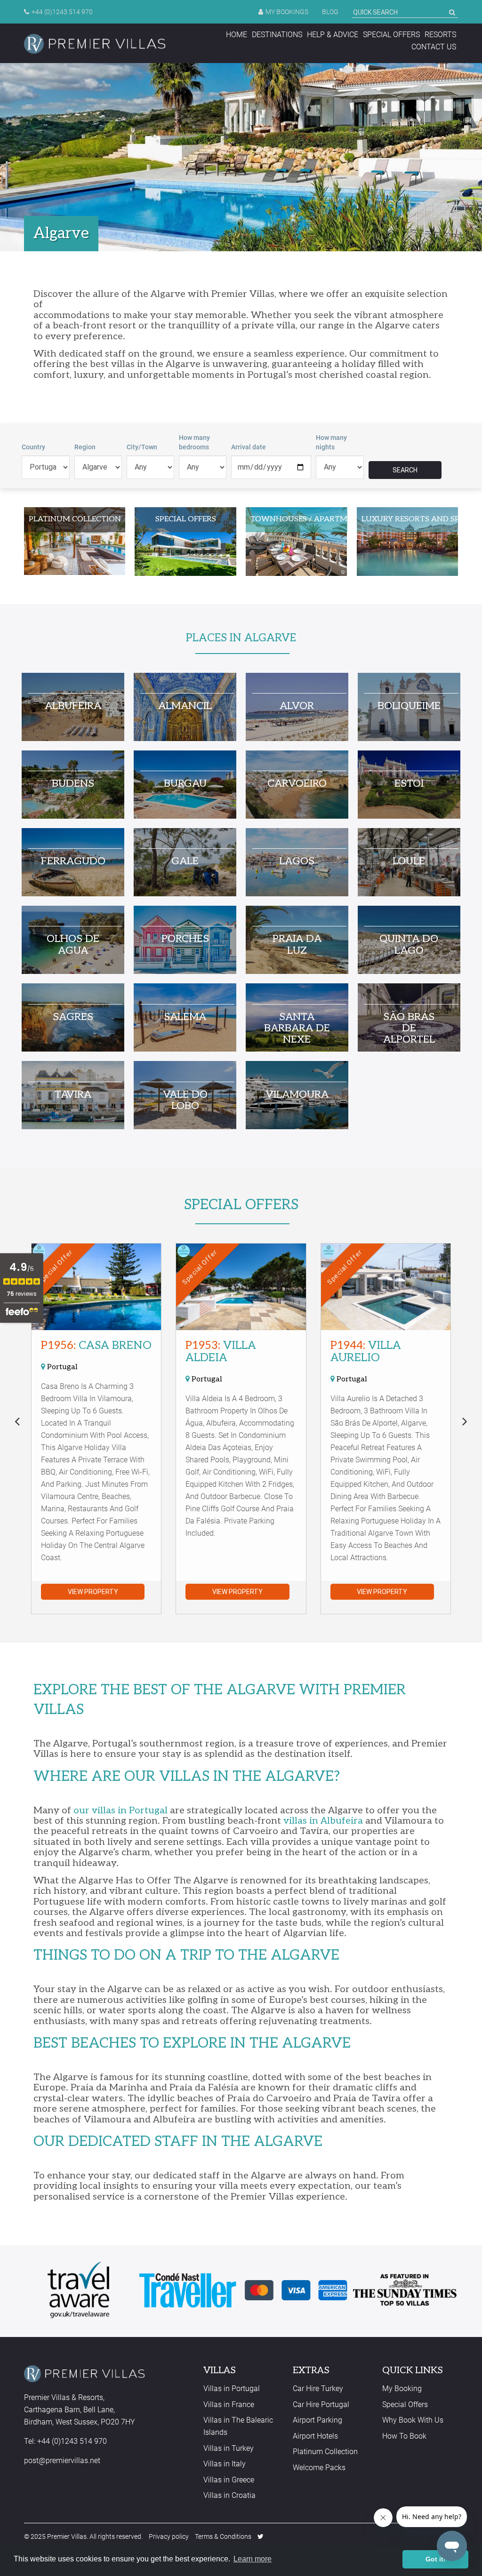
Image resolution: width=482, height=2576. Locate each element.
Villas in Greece (229, 2480)
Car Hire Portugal (321, 2405)
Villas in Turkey (229, 2448)
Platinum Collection (325, 2452)
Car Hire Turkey (318, 2389)
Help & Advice (333, 35)
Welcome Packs (319, 2468)
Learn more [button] (253, 2559)
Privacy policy (169, 2536)
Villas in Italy (225, 2464)
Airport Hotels (315, 2436)
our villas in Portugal (120, 1810)
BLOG (330, 12)
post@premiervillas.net (62, 2460)
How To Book (404, 2436)
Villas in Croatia (229, 2495)
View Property (93, 1592)
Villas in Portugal (232, 2389)
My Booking (402, 2389)
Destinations (277, 35)
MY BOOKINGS (287, 12)
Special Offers (391, 35)
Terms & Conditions (223, 2536)
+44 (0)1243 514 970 (62, 12)
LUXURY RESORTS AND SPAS (410, 519)
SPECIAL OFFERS (186, 519)
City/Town (142, 447)
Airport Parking (317, 2420)
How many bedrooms (194, 442)
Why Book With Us (413, 2420)
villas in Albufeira (323, 1821)
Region (85, 447)
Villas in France (229, 2405)
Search (405, 470)
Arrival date (249, 447)
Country (33, 447)
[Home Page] (95, 44)
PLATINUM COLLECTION (75, 519)
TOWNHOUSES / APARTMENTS (299, 519)
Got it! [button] (436, 2559)
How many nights (331, 442)
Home (237, 35)
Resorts (440, 35)
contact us (434, 47)
